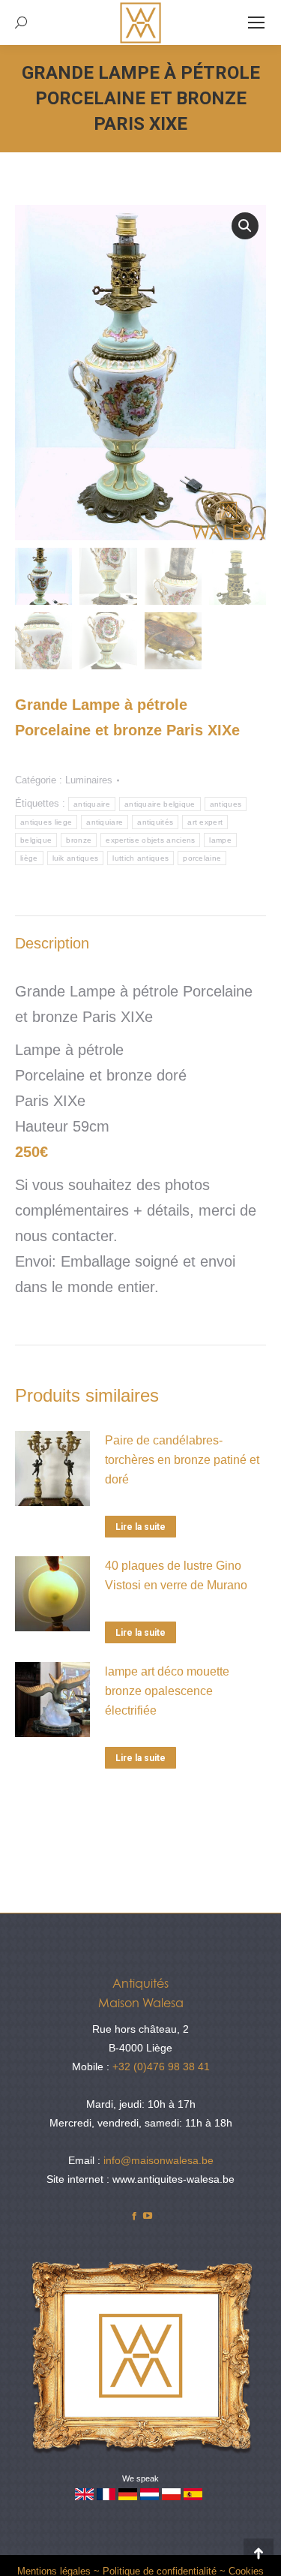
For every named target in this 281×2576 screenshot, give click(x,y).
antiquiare (105, 822)
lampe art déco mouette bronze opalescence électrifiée (167, 1691)
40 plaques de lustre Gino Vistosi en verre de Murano (176, 1575)
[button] (245, 226)
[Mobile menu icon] (256, 23)
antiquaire (92, 804)
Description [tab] (52, 943)
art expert (205, 822)
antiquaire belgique (160, 804)
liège (29, 858)
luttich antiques (140, 858)
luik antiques (76, 858)
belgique (36, 840)
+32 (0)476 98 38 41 (161, 2067)
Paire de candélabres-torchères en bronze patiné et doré (182, 1460)
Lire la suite (140, 1527)
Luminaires (89, 780)
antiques (226, 804)
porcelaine (202, 858)
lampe (220, 840)
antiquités (155, 822)
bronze (79, 840)
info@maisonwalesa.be (158, 2160)
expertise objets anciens (150, 840)
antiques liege (46, 822)
